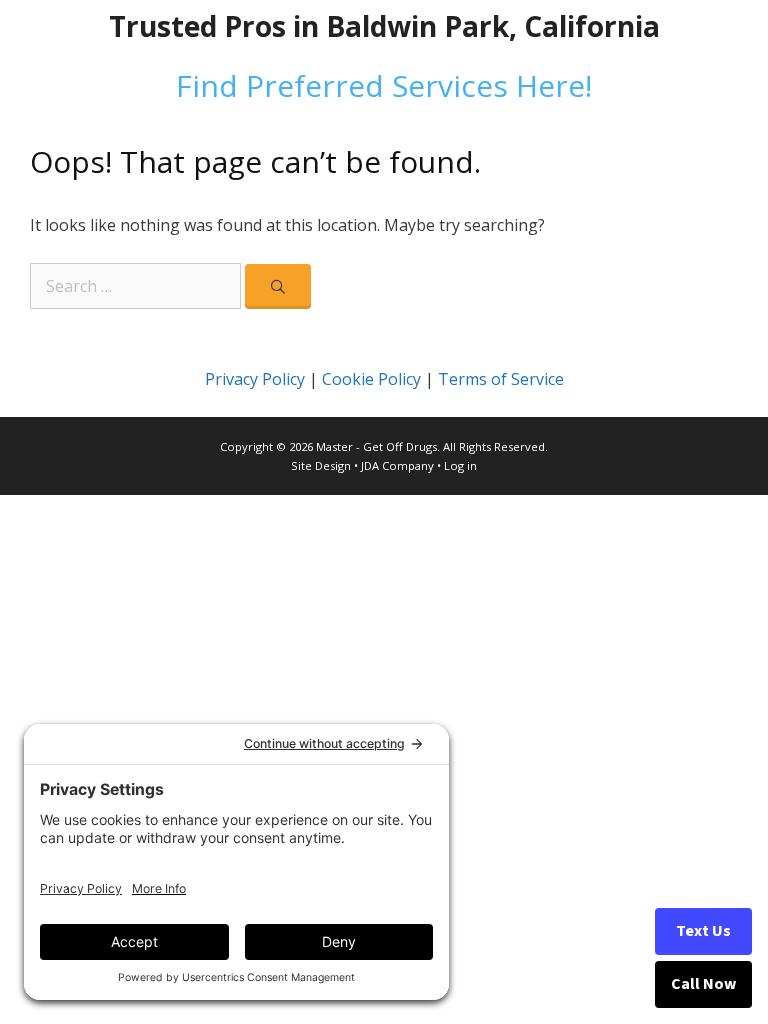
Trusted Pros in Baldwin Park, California (384, 26)
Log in (460, 465)
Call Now (703, 984)
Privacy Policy (255, 379)
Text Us (703, 931)
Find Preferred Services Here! (384, 85)
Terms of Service (501, 379)
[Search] (278, 286)
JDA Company (397, 465)
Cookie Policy (371, 379)
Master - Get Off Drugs (376, 446)
